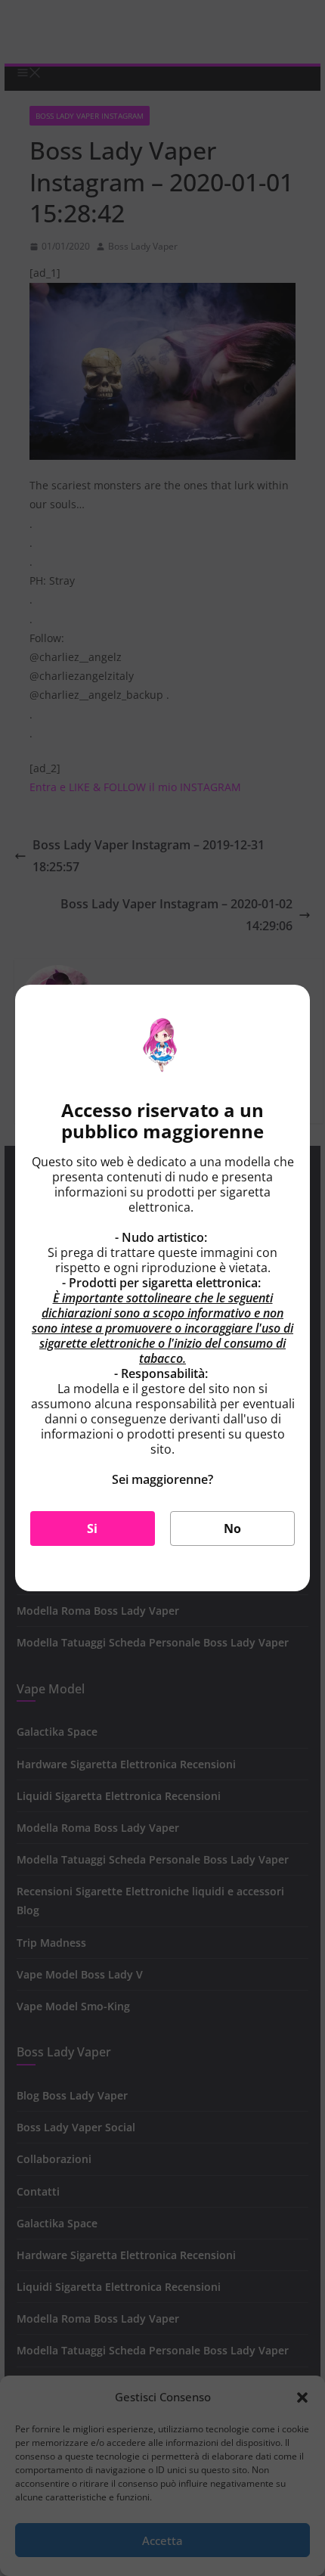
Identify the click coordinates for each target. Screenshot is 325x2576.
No (232, 1529)
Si (92, 1529)
